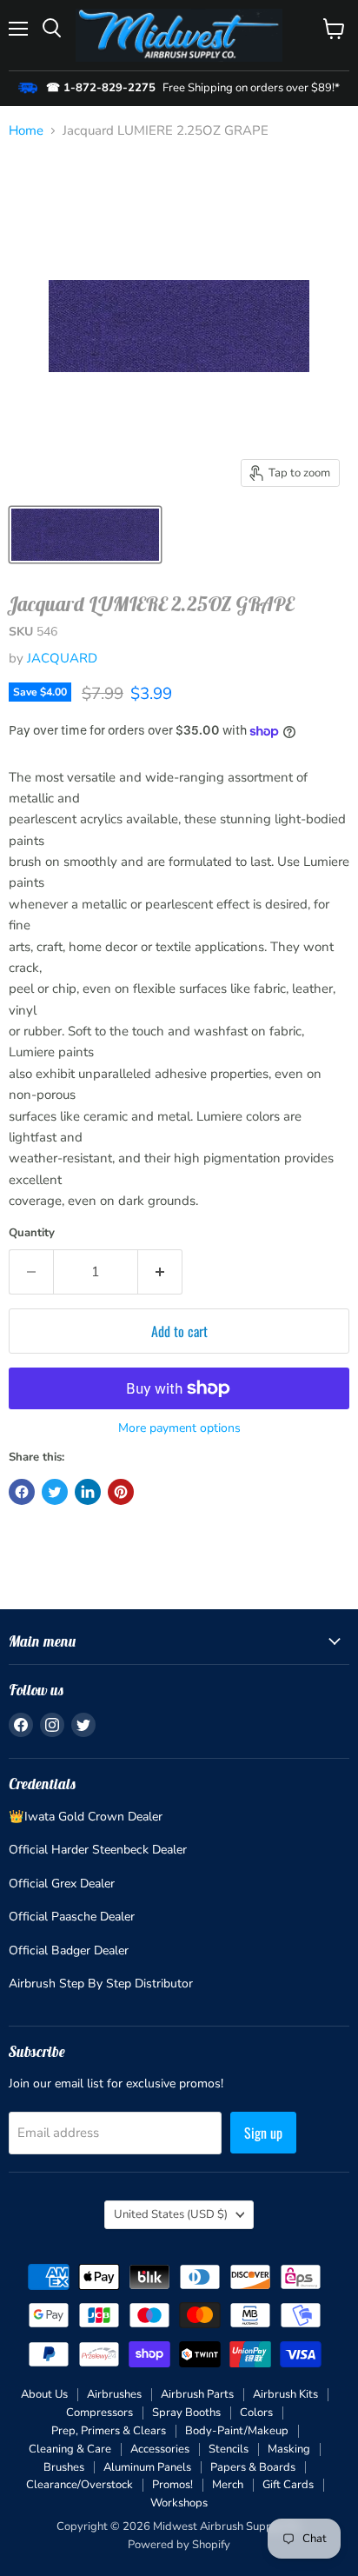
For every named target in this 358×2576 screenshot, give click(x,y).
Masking (289, 2449)
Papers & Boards (253, 2467)
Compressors (99, 2413)
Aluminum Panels (147, 2467)
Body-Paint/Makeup (237, 2431)
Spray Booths (186, 2413)
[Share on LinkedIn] (88, 1492)
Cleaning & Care (70, 2449)
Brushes (64, 2467)
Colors (256, 2413)
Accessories (160, 2449)
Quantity (32, 1233)
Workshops (179, 2503)
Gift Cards (288, 2485)
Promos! (172, 2485)
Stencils (229, 2449)
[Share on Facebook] (22, 1492)
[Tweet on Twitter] (55, 1492)
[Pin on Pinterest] (121, 1492)
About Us (44, 2394)
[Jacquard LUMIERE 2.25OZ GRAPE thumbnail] (85, 535)
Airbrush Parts (197, 2394)
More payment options (179, 1428)
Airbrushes (114, 2394)
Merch (228, 2485)
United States (171, 2214)
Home (26, 131)
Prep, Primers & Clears (109, 2431)
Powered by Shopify (179, 2545)
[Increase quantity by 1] (160, 1272)
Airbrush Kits (285, 2394)
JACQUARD (62, 658)
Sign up (263, 2133)
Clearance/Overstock (80, 2485)
